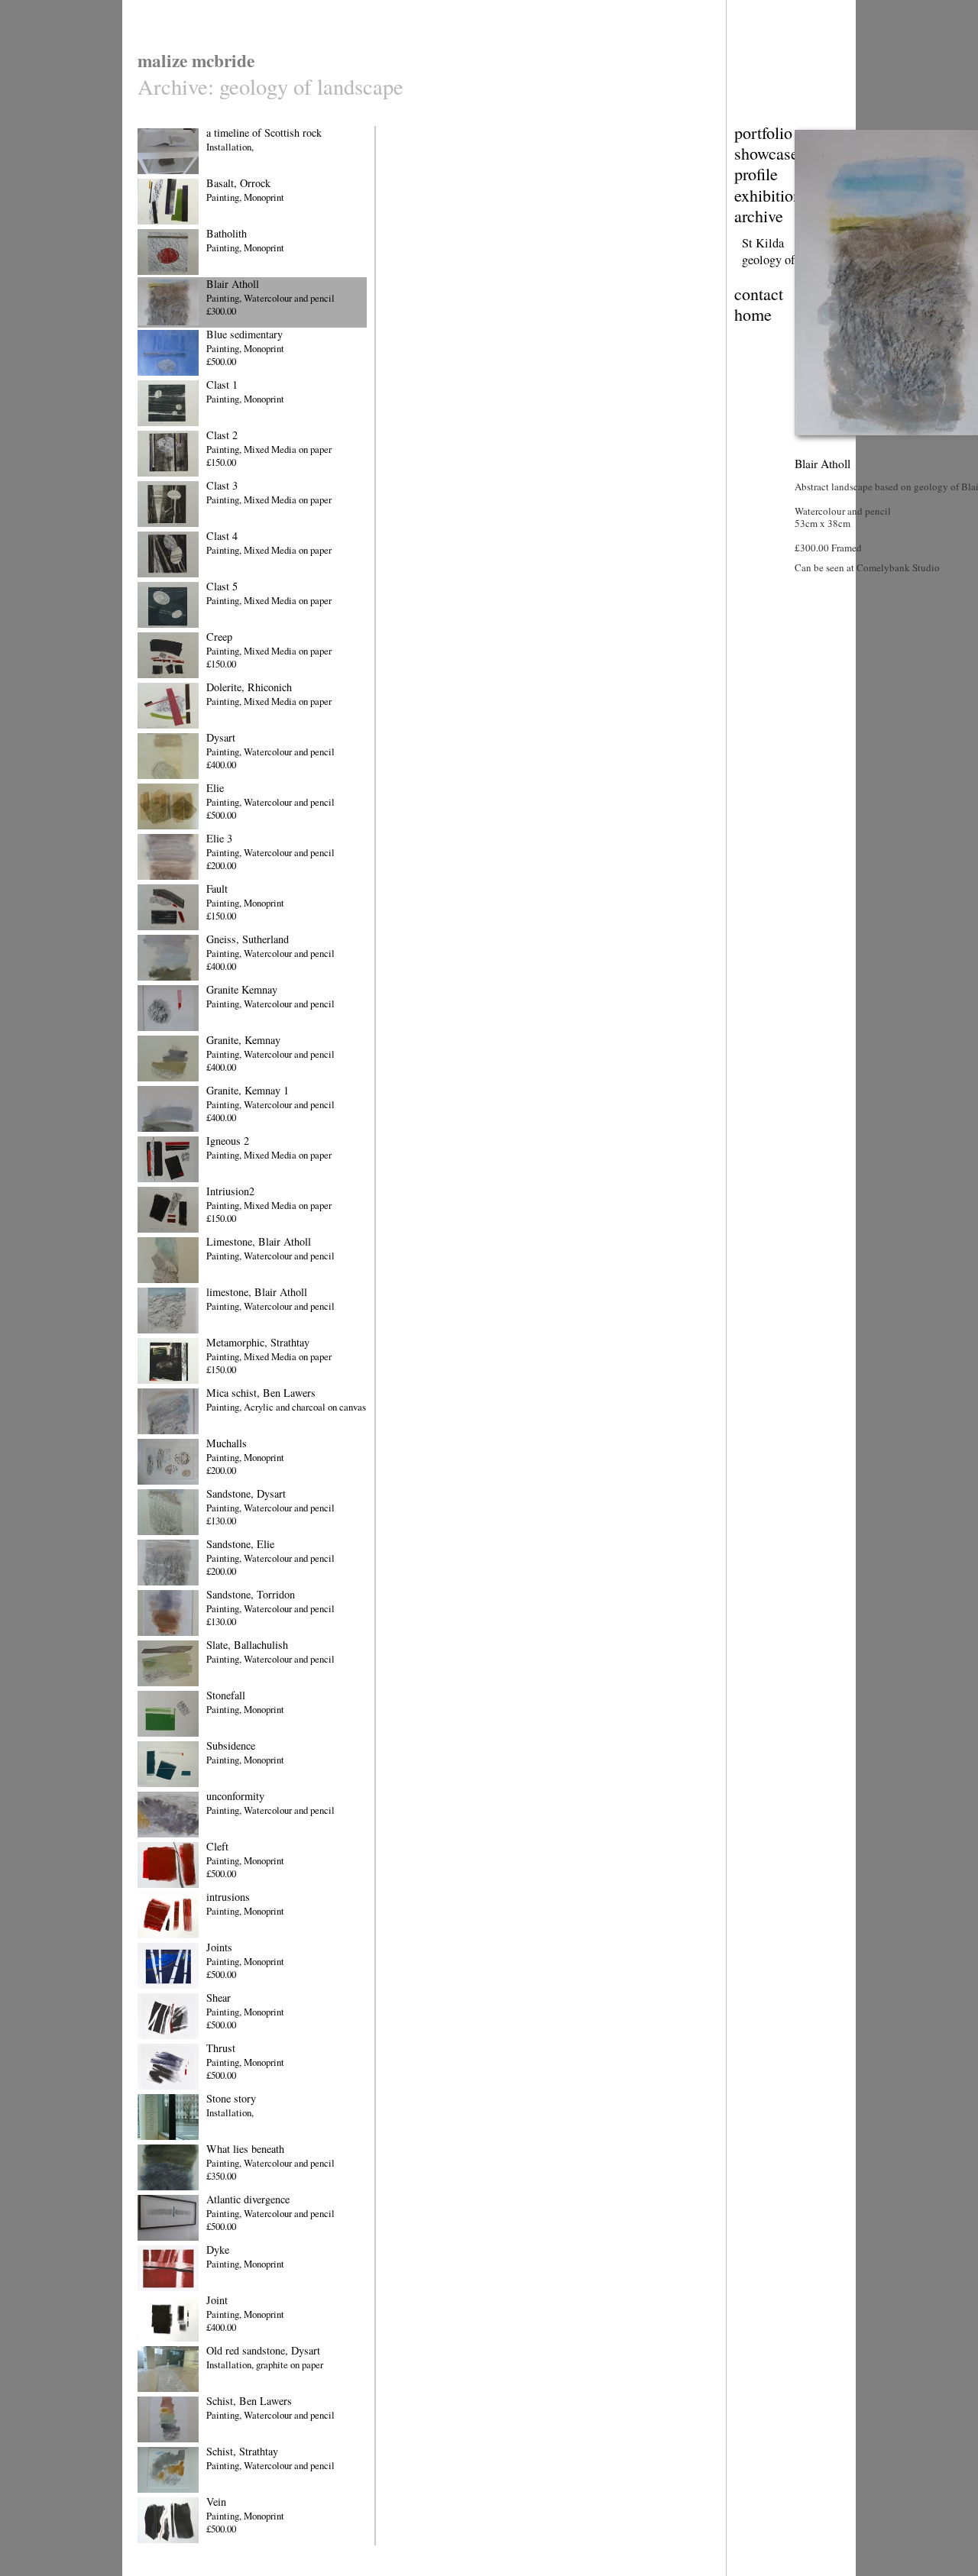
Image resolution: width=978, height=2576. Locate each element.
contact (759, 294)
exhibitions (771, 195)
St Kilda (763, 243)
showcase (766, 153)
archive (759, 216)
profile (756, 174)
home (753, 314)
